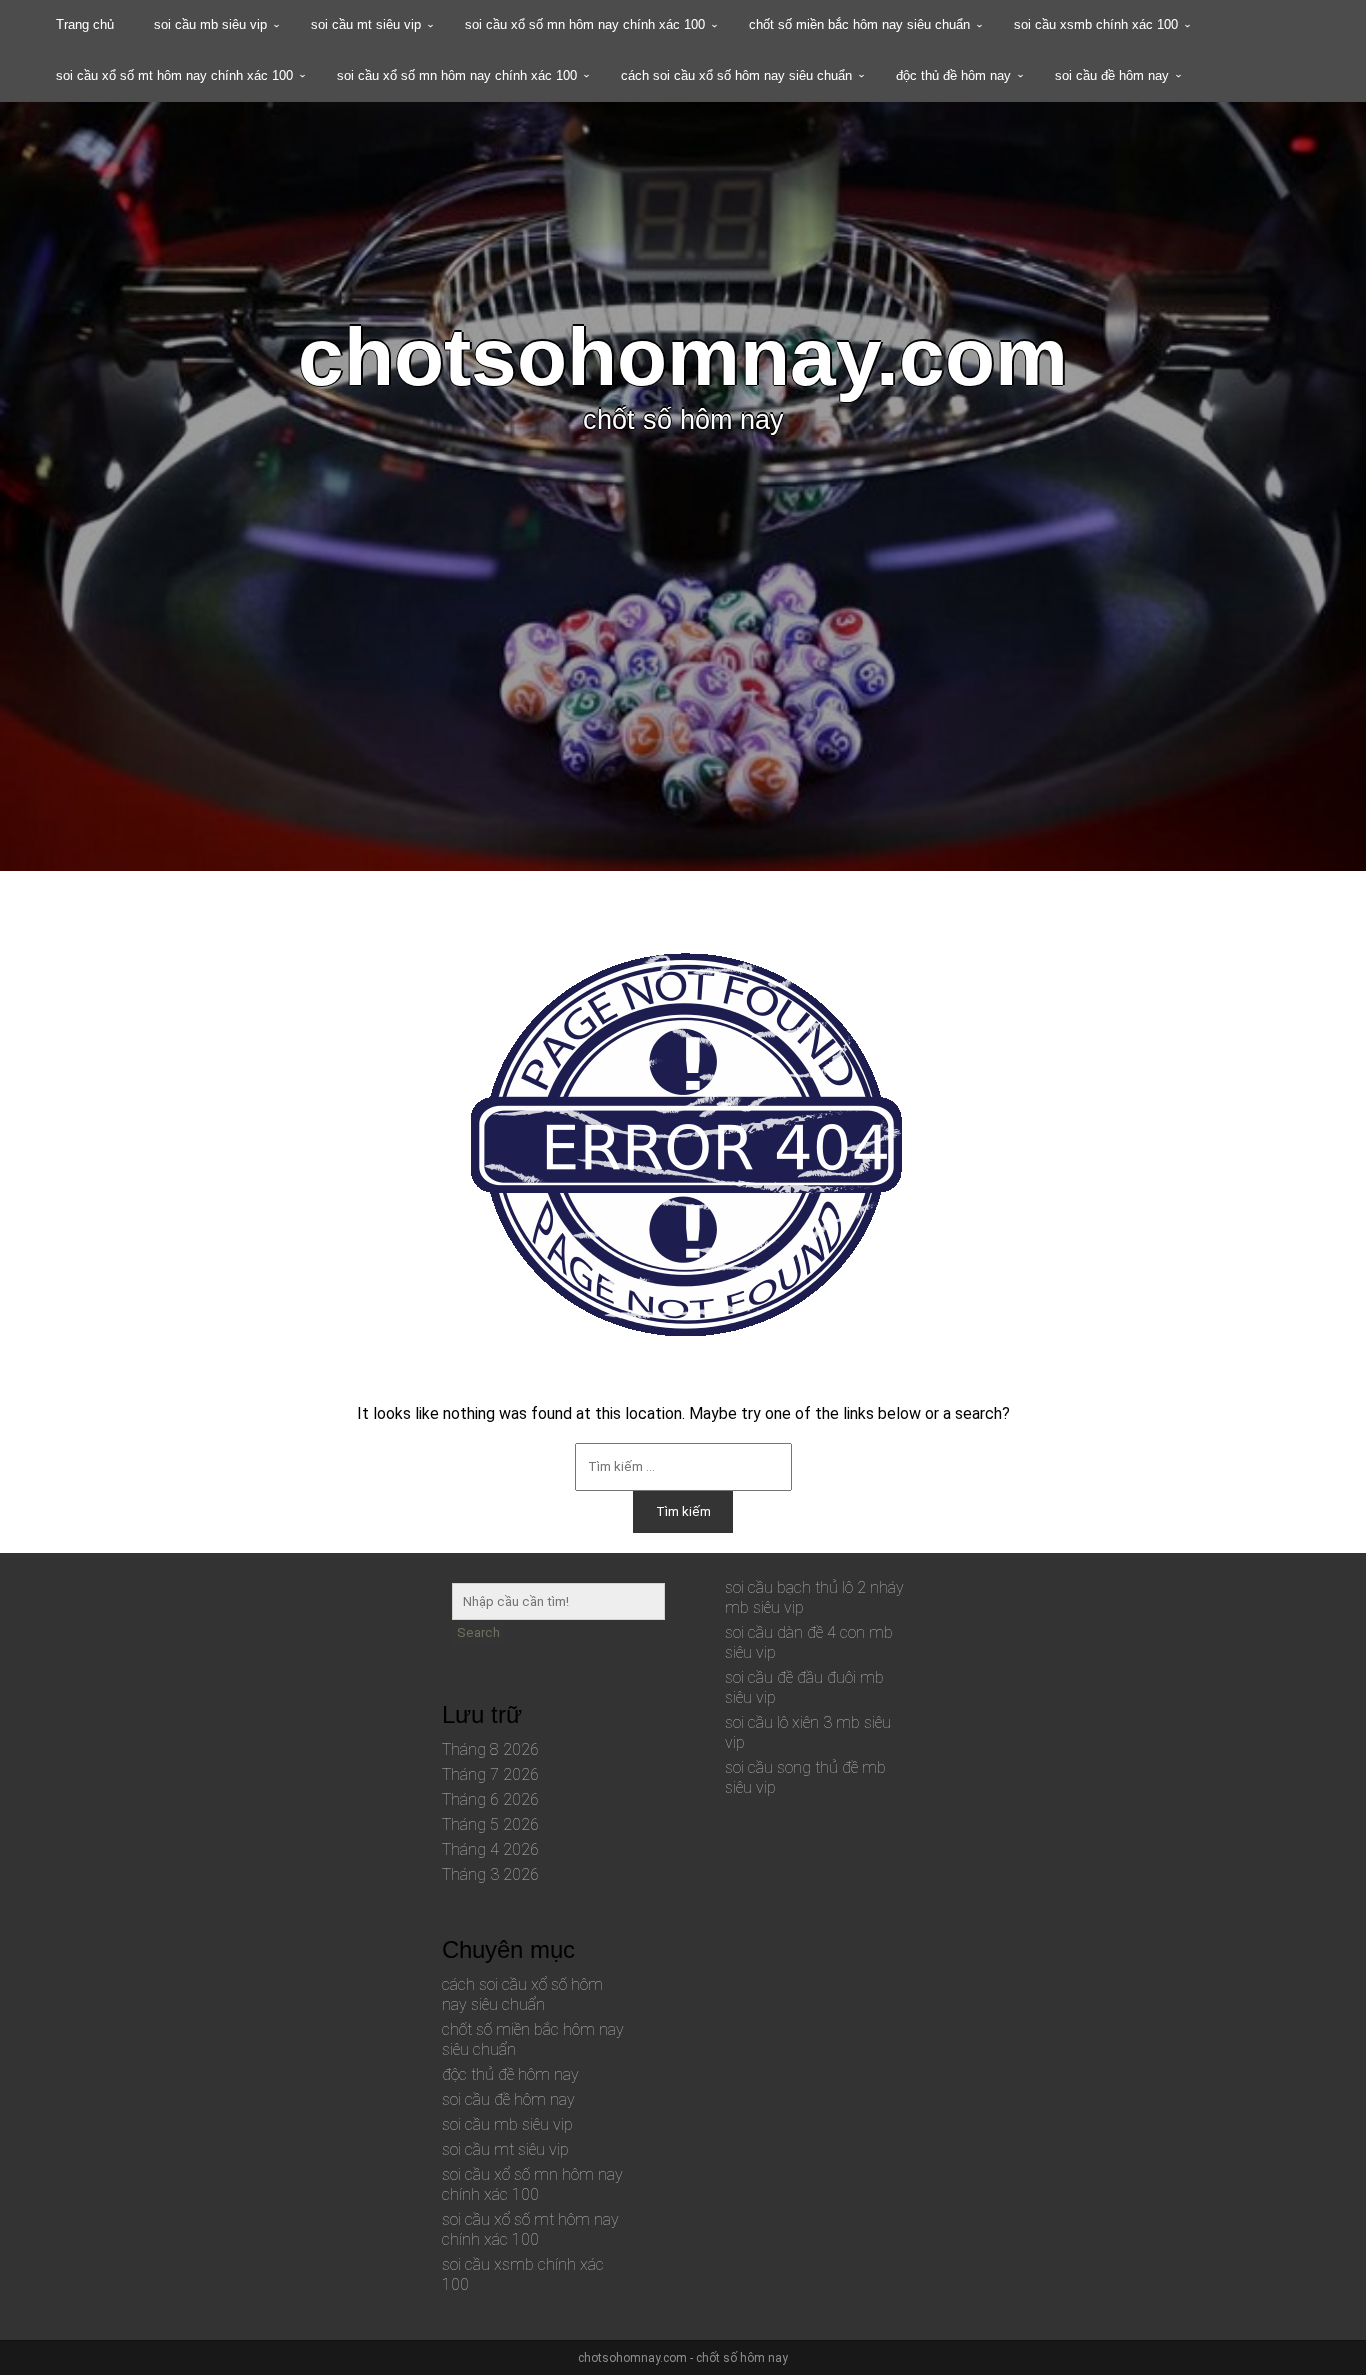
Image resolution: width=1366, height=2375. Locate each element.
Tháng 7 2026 (490, 1774)
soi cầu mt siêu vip (366, 24)
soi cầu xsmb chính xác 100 (1096, 24)
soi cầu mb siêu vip (210, 24)
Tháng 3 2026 (490, 1874)
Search (478, 1632)
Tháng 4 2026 (490, 1849)
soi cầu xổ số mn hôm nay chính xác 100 (585, 24)
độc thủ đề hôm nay (953, 75)
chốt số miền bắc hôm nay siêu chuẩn (859, 24)
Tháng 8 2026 (490, 1749)
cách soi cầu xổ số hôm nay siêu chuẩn (736, 75)
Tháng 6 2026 (490, 1799)
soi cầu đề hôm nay (1112, 75)
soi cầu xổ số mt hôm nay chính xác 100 (174, 75)
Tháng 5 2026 (490, 1824)
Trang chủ (85, 24)
